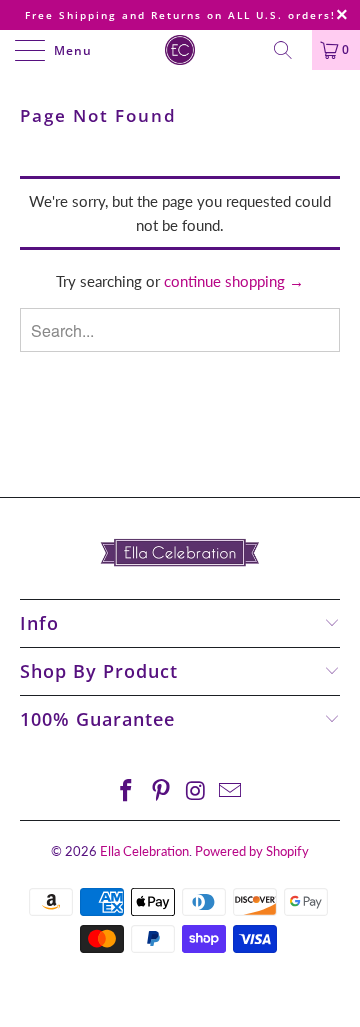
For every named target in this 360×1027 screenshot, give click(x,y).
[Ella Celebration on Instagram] (197, 791)
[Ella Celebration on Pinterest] (162, 791)
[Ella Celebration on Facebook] (127, 791)
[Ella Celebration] (180, 50)
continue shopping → (234, 281)
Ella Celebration (144, 851)
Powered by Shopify (252, 851)
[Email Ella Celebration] (231, 791)
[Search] (290, 50)
